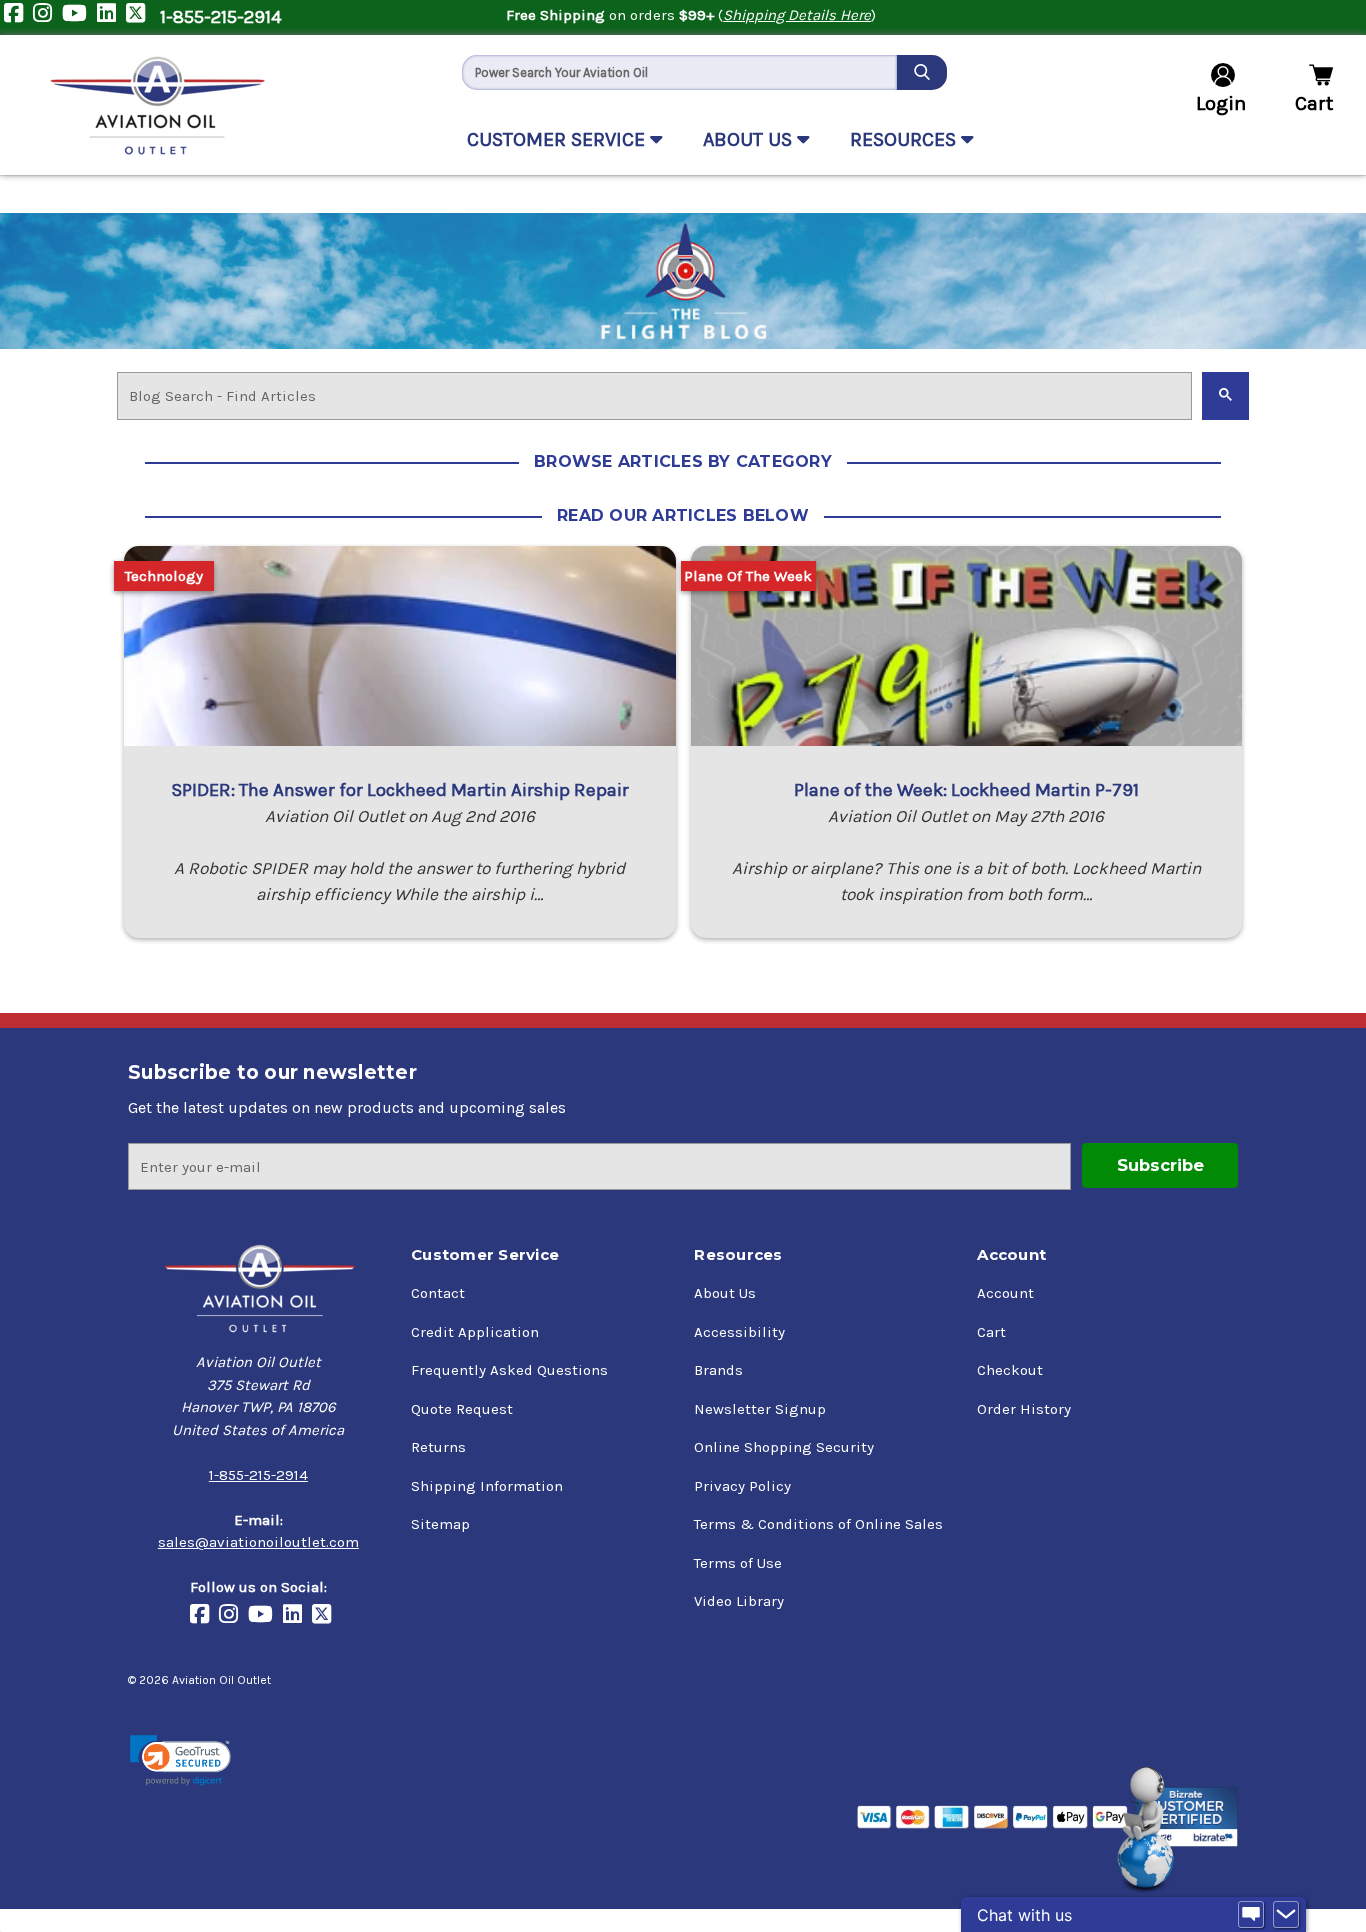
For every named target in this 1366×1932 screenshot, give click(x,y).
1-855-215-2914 (220, 17)
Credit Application (475, 1332)
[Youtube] (79, 17)
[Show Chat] (1251, 1915)
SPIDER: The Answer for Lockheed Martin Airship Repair (400, 790)
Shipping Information (487, 1486)
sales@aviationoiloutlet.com (258, 1542)
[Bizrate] (1186, 1817)
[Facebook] (18, 17)
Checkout (1010, 1370)
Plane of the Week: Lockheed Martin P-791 (966, 790)
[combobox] (679, 72)
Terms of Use (738, 1563)
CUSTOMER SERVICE (558, 139)
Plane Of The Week (748, 576)
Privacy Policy (742, 1486)
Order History (1024, 1409)
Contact (438, 1293)
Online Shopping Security (784, 1447)
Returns (438, 1447)
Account (1005, 1293)
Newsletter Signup (760, 1409)
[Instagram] (47, 17)
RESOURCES (905, 139)
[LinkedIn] (111, 17)
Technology (164, 576)
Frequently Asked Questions (509, 1370)
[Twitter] (140, 17)
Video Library (739, 1601)
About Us (725, 1293)
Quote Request (462, 1409)
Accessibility (739, 1332)
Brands (718, 1370)
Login (1221, 103)
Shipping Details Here (797, 15)
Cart (991, 1332)
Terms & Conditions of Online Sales (818, 1524)
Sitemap (440, 1524)
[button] (180, 1760)
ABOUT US (750, 139)
